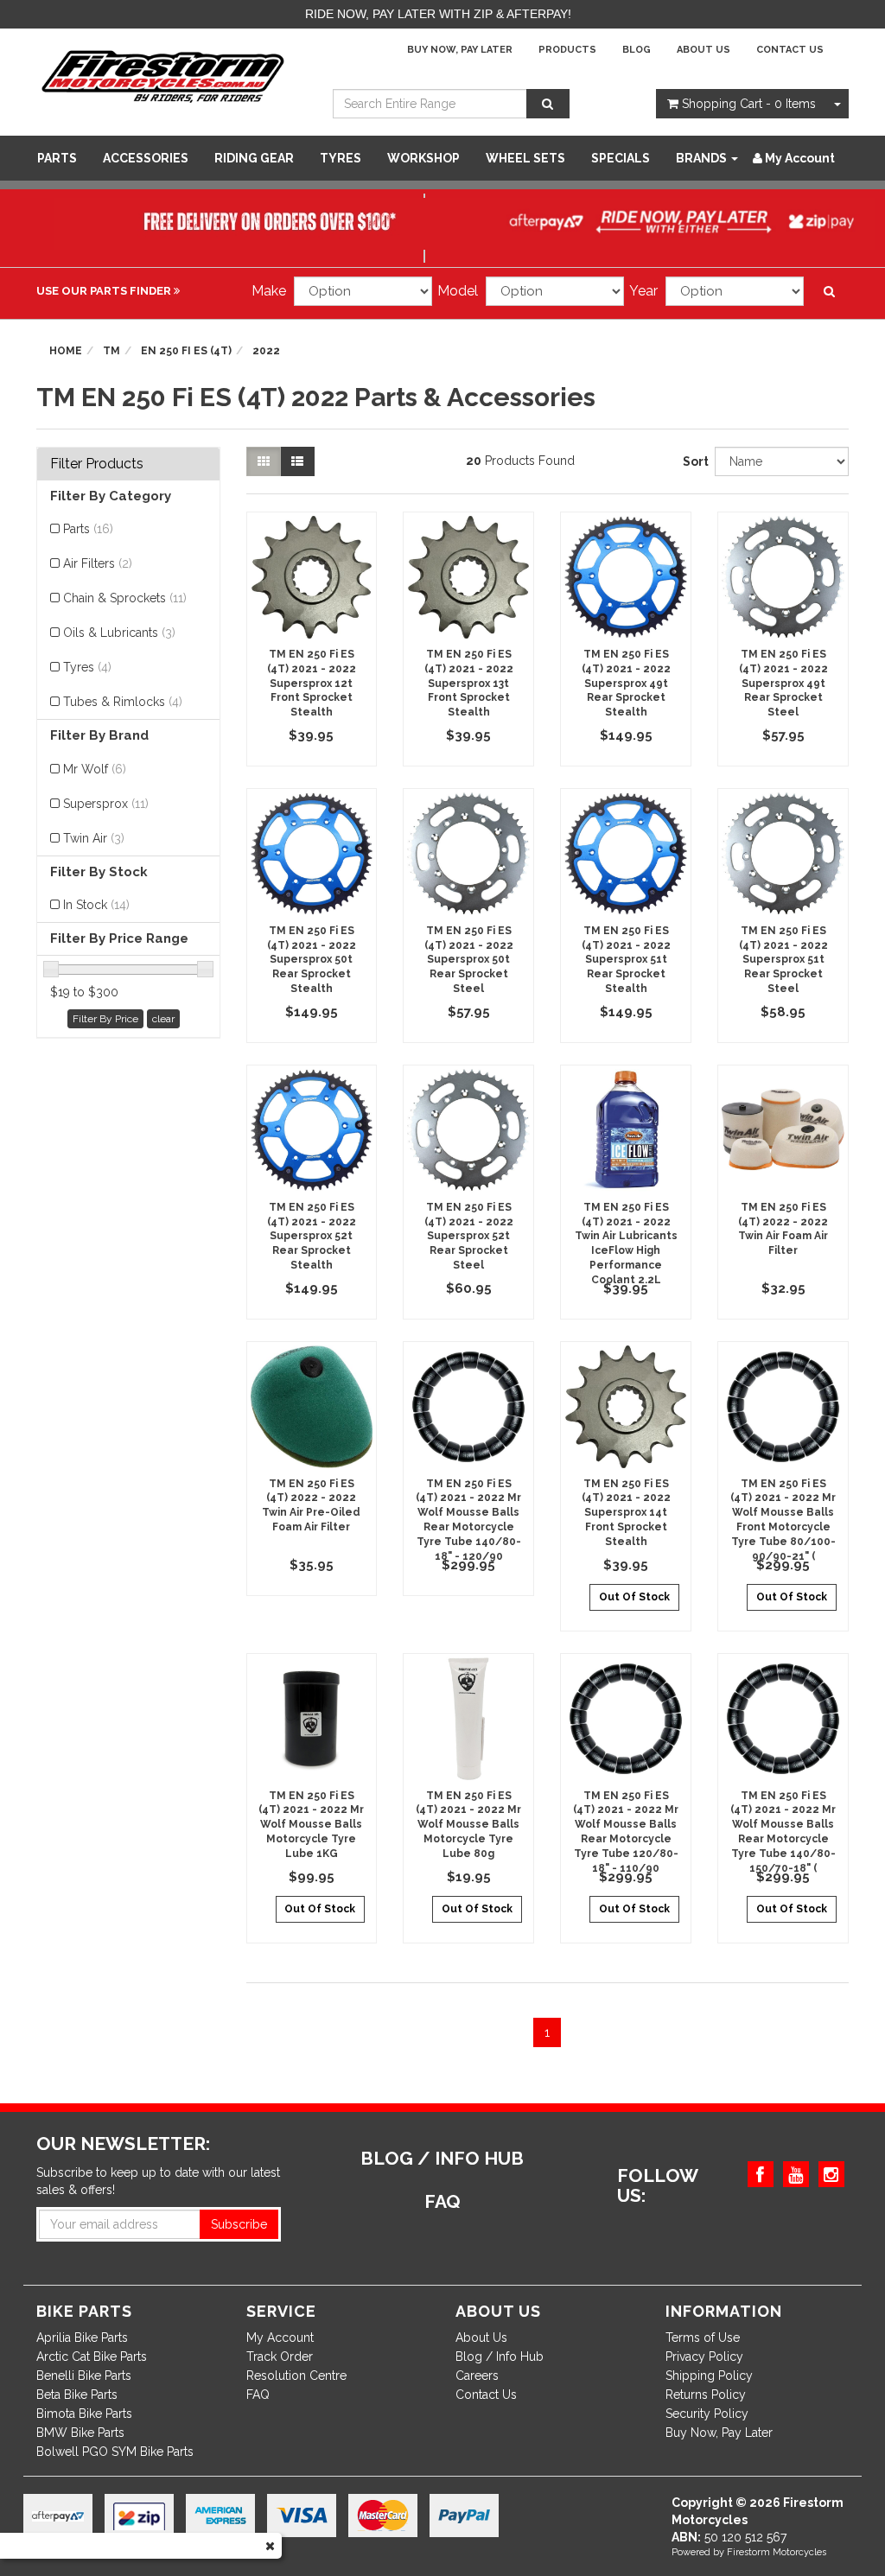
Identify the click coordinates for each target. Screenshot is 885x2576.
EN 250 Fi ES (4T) (186, 351)
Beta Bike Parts (77, 2395)
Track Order (280, 2357)
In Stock (96, 905)
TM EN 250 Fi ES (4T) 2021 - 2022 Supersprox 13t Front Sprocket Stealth (469, 683)
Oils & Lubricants (119, 633)
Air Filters (98, 563)
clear (163, 1019)
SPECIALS (621, 158)
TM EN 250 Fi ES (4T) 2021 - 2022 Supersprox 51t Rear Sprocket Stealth (626, 960)
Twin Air (94, 838)
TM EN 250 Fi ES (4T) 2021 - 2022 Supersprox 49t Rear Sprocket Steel (783, 683)
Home (66, 351)
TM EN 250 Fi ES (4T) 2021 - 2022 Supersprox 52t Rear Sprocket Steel (469, 1236)
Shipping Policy (709, 2376)
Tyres (341, 158)
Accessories (146, 158)
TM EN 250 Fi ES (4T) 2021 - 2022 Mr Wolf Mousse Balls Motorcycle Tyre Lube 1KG (311, 1825)
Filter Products (97, 464)
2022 (266, 351)
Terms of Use (703, 2337)
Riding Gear (254, 158)
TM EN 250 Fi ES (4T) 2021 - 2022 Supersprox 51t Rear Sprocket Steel (783, 960)
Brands (703, 158)
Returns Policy (706, 2395)
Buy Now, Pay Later (460, 50)
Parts (57, 158)
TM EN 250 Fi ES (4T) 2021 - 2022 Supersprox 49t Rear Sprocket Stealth (626, 683)
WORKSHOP (423, 158)
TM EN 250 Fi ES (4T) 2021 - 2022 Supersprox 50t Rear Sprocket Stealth (312, 960)
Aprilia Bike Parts (82, 2337)
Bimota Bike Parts (84, 2414)
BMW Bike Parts (80, 2433)
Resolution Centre (296, 2376)
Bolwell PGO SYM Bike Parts (115, 2452)
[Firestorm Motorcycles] (163, 75)
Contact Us (790, 50)
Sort (692, 461)
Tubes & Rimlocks (123, 702)
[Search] (548, 104)
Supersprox (106, 804)
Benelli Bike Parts (84, 2376)
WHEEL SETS (525, 158)
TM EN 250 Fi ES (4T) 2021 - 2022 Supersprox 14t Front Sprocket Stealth (626, 1513)
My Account (280, 2337)
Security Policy (707, 2414)
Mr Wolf (95, 769)
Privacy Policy (704, 2357)
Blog (637, 50)
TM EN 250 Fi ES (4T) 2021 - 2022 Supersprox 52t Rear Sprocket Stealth (312, 1236)
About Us (704, 50)
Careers (477, 2376)
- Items (749, 104)
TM (111, 351)
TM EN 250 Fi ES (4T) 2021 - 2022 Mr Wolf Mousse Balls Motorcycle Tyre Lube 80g (468, 1825)
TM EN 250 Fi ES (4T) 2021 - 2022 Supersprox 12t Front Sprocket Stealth (312, 683)
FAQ (258, 2395)
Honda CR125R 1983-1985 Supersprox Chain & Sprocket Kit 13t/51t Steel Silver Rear (145, 2497)
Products (567, 50)
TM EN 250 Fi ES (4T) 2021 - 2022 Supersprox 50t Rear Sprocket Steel (469, 960)
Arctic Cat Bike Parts (92, 2357)
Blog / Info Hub (500, 2357)
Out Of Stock (634, 1597)
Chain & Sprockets (125, 598)
